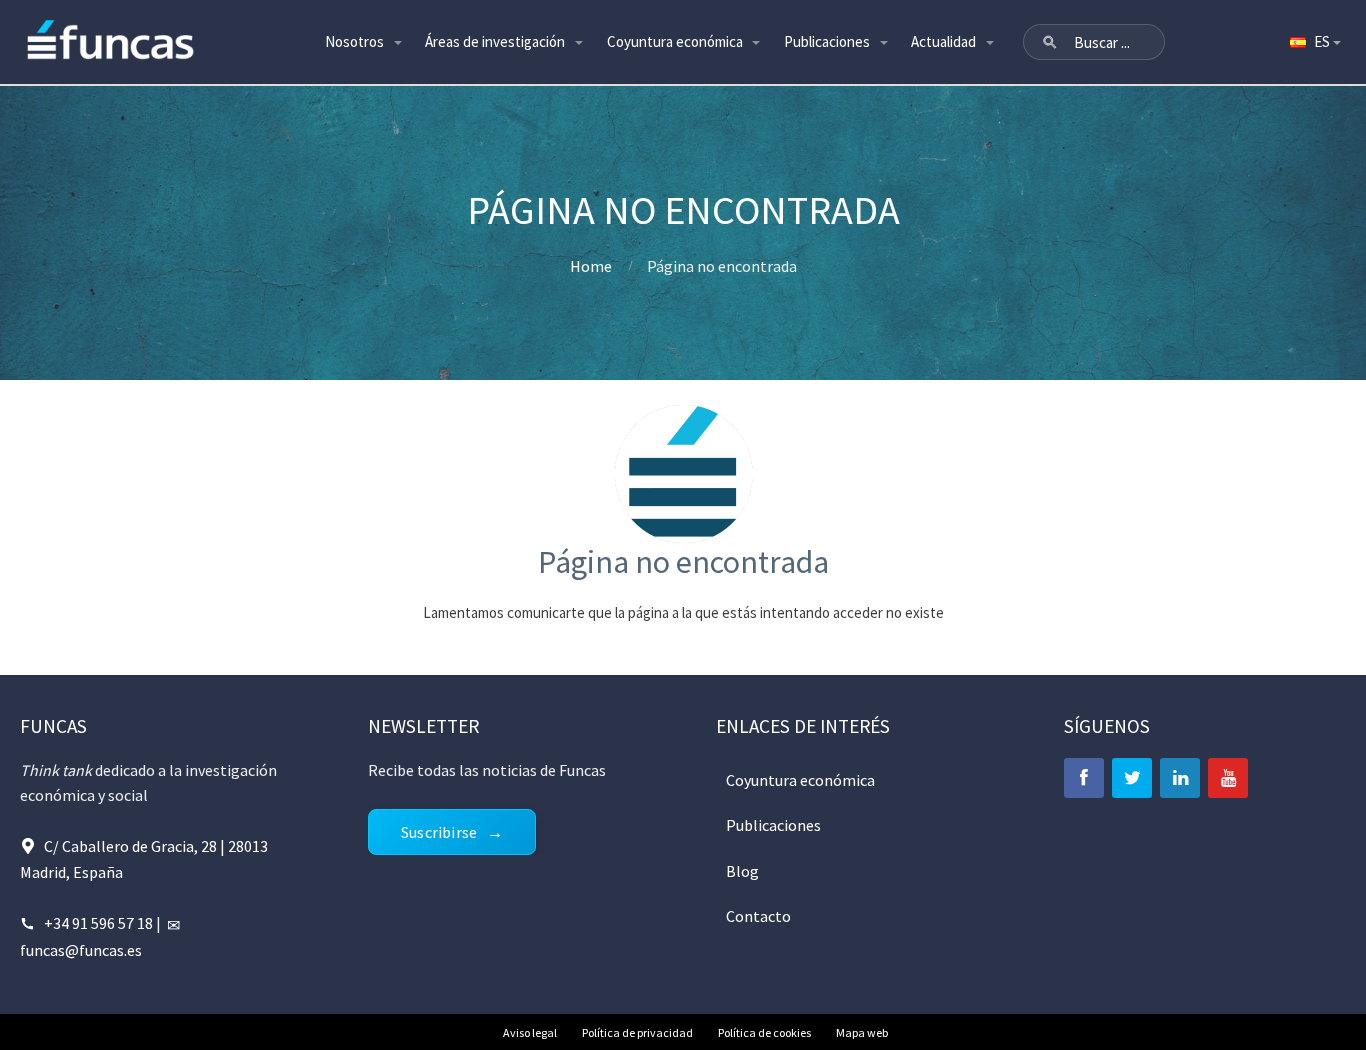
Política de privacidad (637, 1032)
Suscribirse (439, 832)
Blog (742, 871)
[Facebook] (1084, 778)
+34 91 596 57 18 (98, 923)
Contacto (758, 916)
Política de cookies (764, 1032)
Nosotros (354, 41)
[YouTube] (1228, 778)
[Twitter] (1132, 778)
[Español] (1314, 42)
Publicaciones (827, 41)
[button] (1050, 42)
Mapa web (862, 1032)
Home (591, 266)
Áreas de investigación (495, 41)
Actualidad (943, 41)
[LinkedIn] (1180, 778)
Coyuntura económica (675, 41)
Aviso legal (530, 1032)
